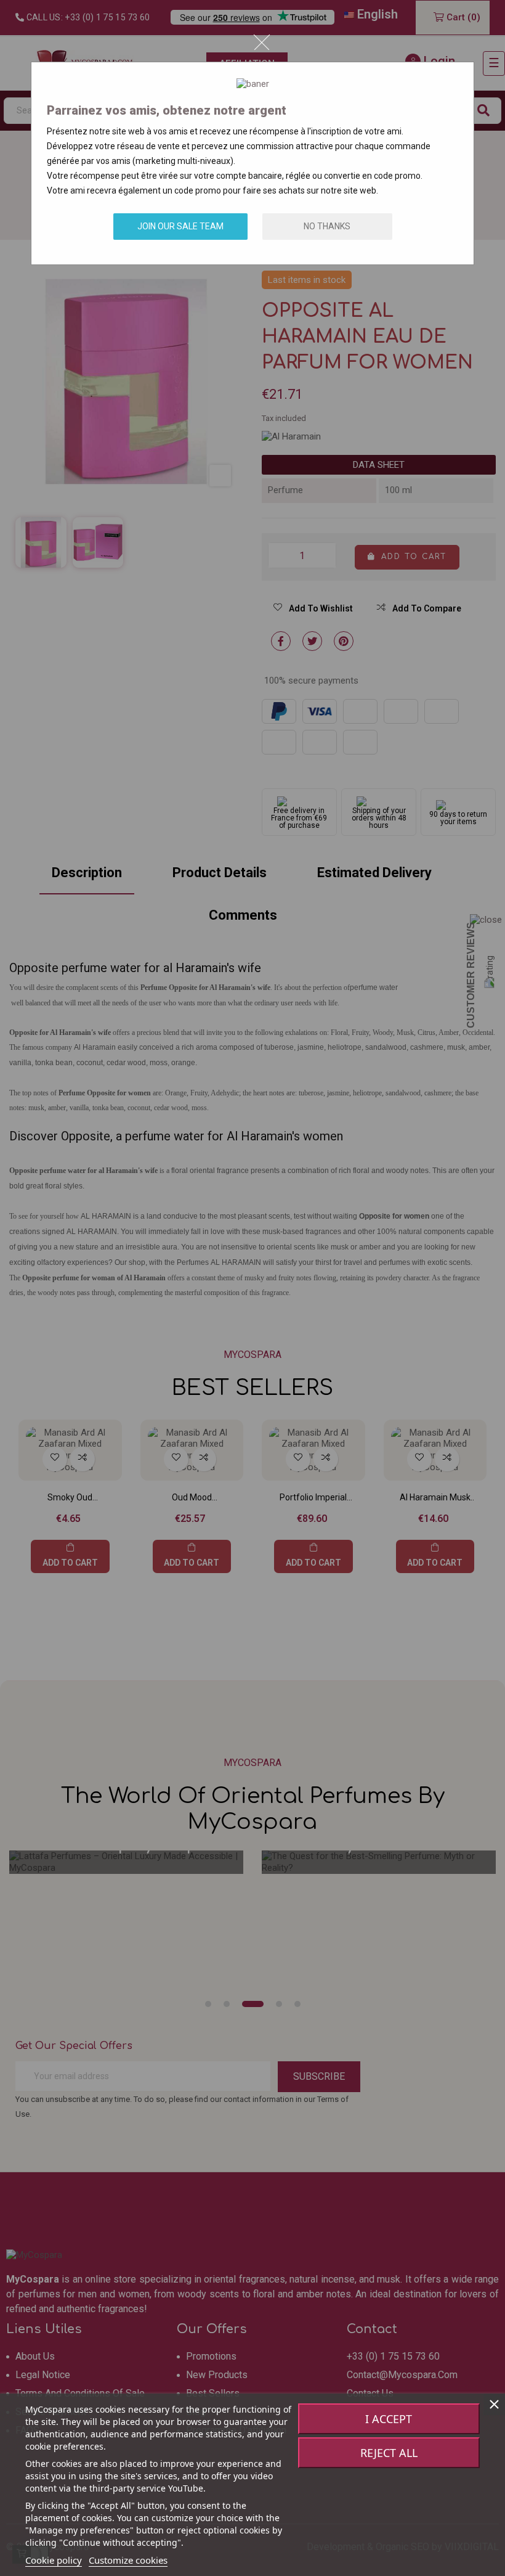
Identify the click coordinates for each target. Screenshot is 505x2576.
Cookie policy (54, 2560)
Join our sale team (180, 226)
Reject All (389, 2453)
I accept (389, 2419)
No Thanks (327, 226)
